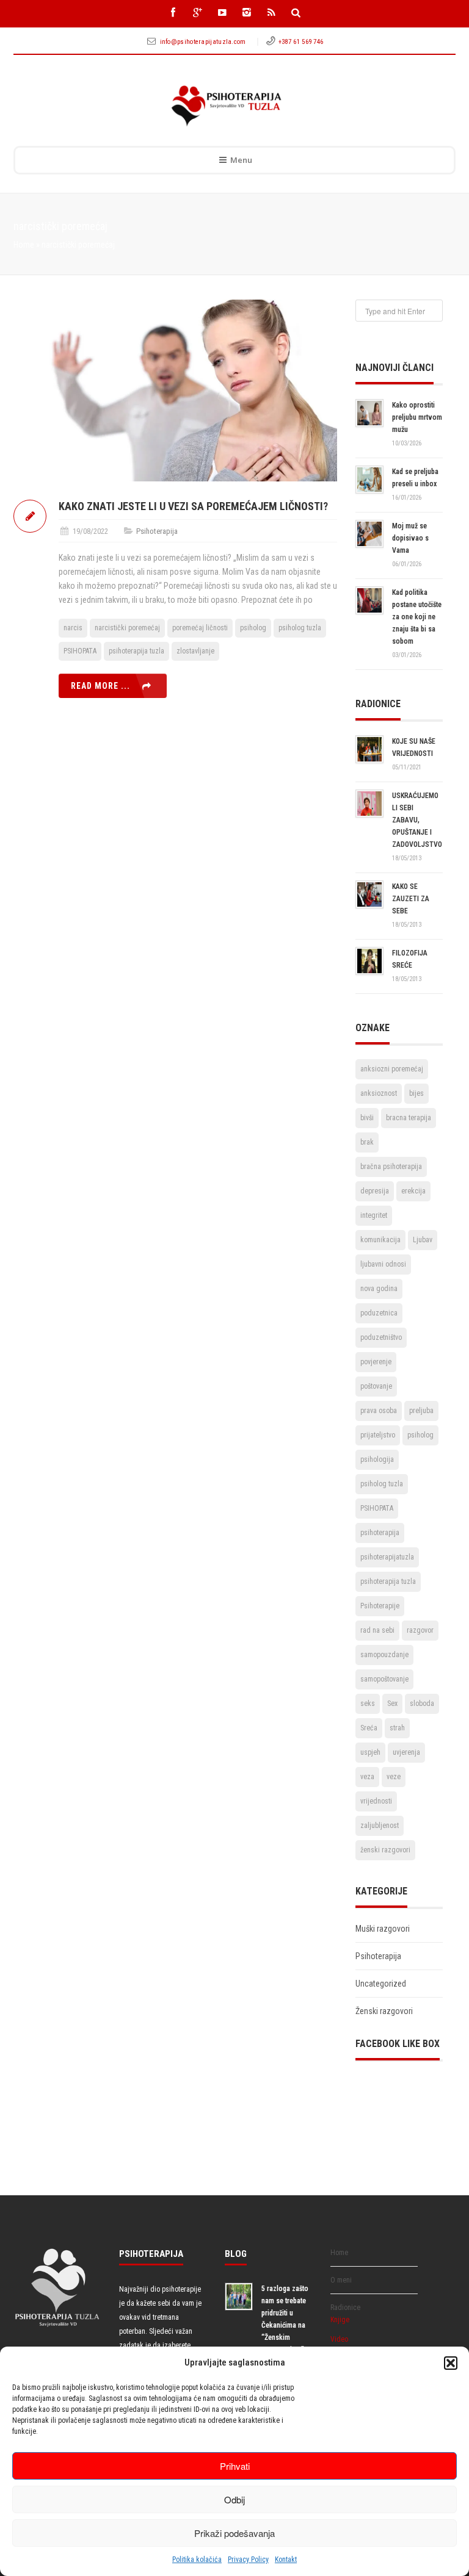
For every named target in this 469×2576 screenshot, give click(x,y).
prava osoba (379, 1411)
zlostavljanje (195, 651)
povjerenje (376, 1362)
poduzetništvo (381, 1337)
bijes (416, 1093)
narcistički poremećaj (127, 628)
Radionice (345, 2308)
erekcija (413, 1191)
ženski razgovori (385, 1850)
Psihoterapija (157, 531)
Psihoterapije (380, 1606)
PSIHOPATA (80, 651)
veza (367, 1777)
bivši (367, 1118)
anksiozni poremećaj (392, 1069)
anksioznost (379, 1093)
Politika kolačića (197, 2560)
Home (24, 245)
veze (394, 1777)
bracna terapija (409, 1118)
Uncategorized (381, 1984)
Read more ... (100, 686)
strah (397, 1728)
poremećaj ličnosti (200, 628)
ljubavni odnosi (383, 1264)
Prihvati (235, 2466)
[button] (451, 2363)
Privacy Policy (248, 2560)
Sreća (369, 1728)
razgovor (420, 1630)
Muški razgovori (383, 1929)
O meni (341, 2280)
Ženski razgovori (384, 2011)
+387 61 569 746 (301, 42)
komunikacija (380, 1240)
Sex (392, 1704)
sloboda (422, 1704)
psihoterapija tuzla (136, 651)
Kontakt (286, 2560)
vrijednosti (376, 1801)
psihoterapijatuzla (387, 1557)
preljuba (421, 1411)
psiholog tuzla (300, 628)
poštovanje (376, 1386)
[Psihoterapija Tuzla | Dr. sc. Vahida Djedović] (226, 106)
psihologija (377, 1459)
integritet (374, 1215)
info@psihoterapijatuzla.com (204, 42)
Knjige (340, 2320)
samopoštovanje (384, 1679)
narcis (73, 628)
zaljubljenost (380, 1826)
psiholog (253, 628)
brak (367, 1142)
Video (339, 2339)
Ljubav (423, 1240)
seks (368, 1704)
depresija (375, 1191)
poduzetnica (379, 1313)
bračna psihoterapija (391, 1167)
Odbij (234, 2499)
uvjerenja (406, 1752)
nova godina (379, 1289)
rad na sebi (377, 1630)
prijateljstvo (378, 1435)
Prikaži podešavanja (234, 2533)
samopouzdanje (384, 1655)
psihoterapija (380, 1533)
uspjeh (370, 1752)
